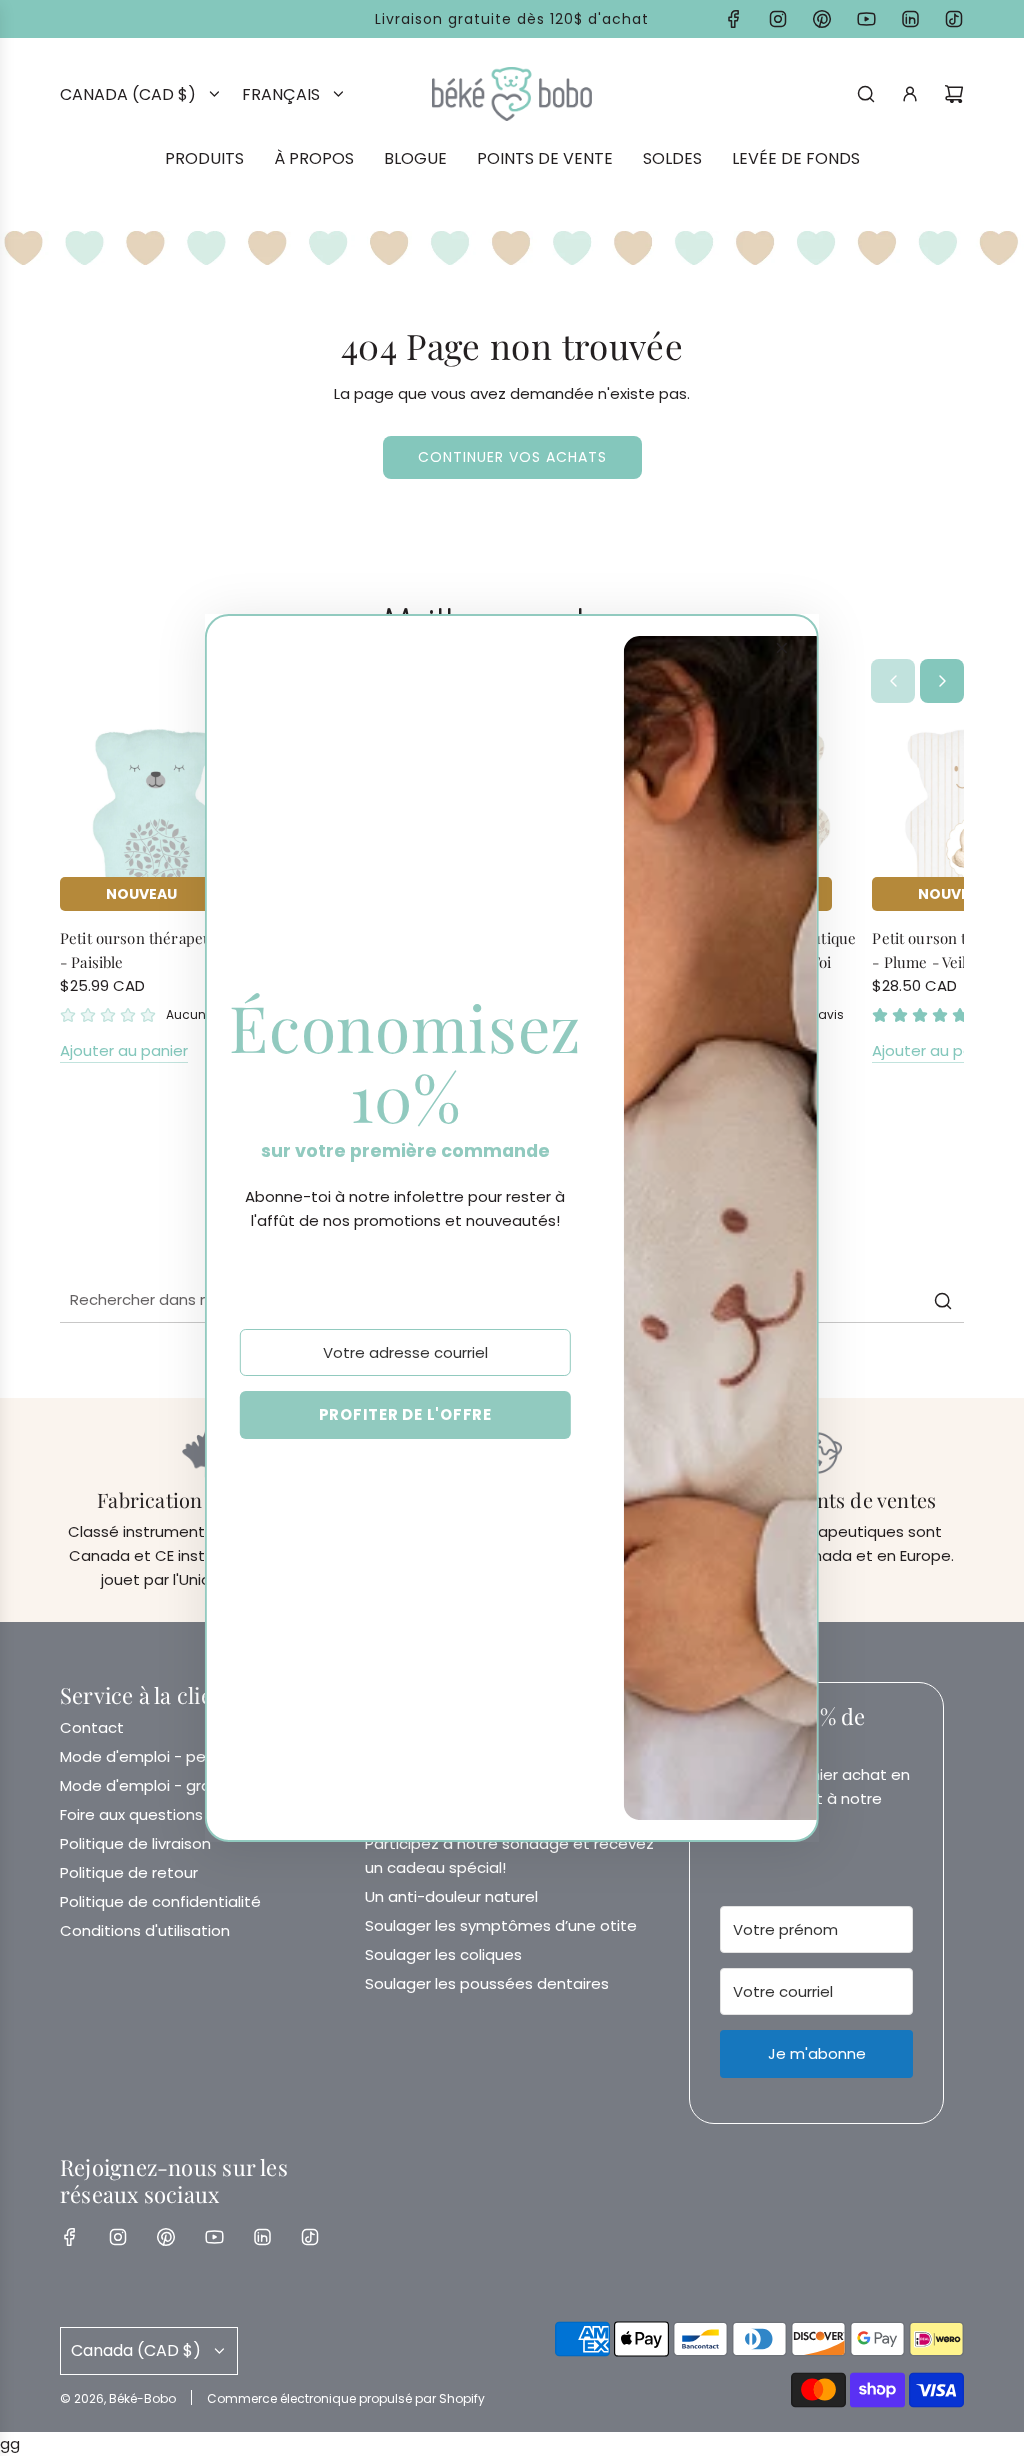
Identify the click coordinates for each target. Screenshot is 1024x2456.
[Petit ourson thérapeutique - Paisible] (156, 814)
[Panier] (954, 94)
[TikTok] (954, 19)
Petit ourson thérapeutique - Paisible (153, 950)
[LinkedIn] (910, 19)
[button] (893, 681)
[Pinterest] (822, 19)
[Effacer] (898, 1301)
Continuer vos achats (512, 457)
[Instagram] (778, 19)
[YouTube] (866, 19)
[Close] (782, 648)
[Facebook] (734, 19)
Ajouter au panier (124, 1050)
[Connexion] (910, 94)
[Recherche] (866, 94)
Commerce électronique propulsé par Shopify (346, 2398)
